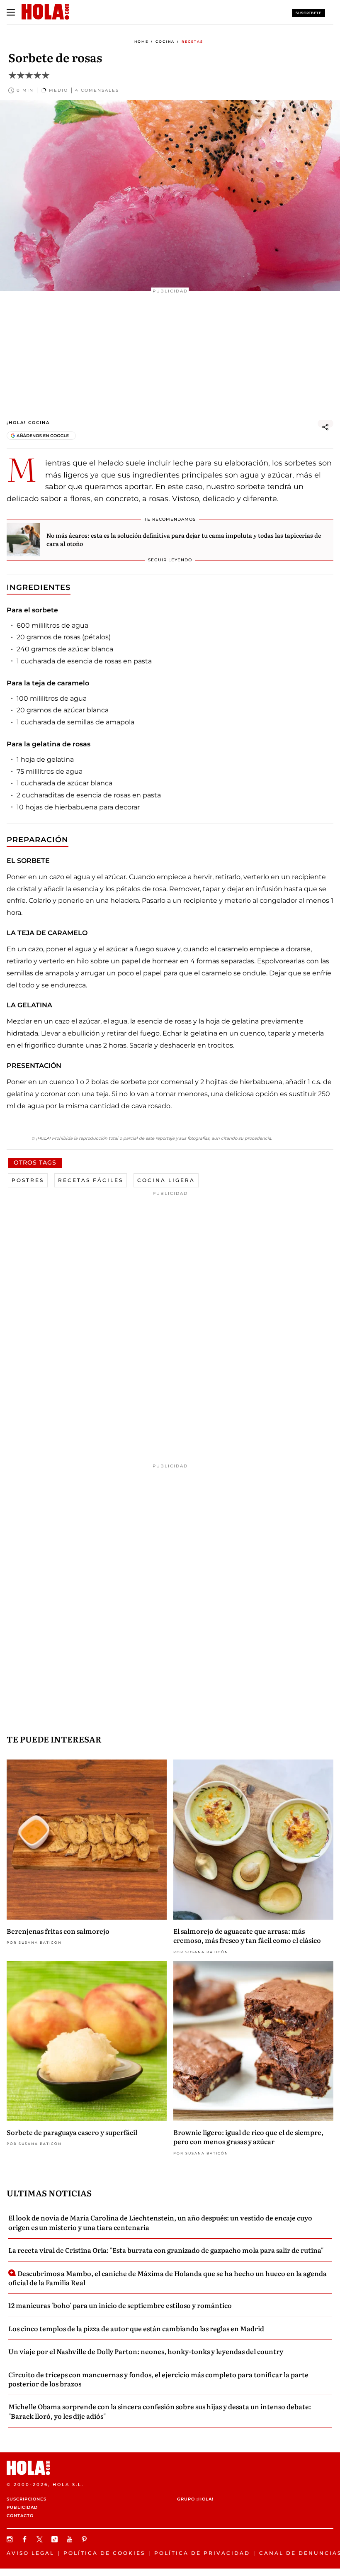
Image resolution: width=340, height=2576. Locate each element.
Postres (28, 1180)
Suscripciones (27, 2499)
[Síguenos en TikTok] (56, 2539)
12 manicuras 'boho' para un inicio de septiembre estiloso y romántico (120, 2305)
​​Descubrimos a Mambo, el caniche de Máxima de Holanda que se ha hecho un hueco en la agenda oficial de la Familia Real (168, 2278)
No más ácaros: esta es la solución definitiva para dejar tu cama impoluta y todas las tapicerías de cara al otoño (184, 539)
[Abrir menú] (11, 12)
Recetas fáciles (91, 1180)
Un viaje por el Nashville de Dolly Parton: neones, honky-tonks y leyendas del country (146, 2351)
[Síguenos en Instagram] (11, 2539)
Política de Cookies (104, 2553)
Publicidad (22, 2507)
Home (141, 41)
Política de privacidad (202, 2553)
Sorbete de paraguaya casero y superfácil (72, 2132)
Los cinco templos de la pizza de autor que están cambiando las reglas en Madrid (136, 2328)
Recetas (192, 41)
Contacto (20, 2516)
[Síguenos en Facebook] (26, 2539)
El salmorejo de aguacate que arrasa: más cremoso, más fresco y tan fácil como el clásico (247, 1935)
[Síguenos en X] (41, 2539)
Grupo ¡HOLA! (195, 2499)
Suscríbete (308, 13)
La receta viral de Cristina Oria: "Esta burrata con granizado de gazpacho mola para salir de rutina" (166, 2250)
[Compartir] (325, 427)
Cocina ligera (166, 1180)
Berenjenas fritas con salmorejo (58, 1931)
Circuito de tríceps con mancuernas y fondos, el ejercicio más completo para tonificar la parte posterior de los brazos (158, 2379)
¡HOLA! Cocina (28, 423)
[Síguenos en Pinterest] (85, 2539)
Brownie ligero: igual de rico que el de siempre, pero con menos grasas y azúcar (248, 2137)
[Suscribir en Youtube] (70, 2539)
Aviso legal (30, 2553)
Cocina (165, 41)
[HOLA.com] (170, 2468)
